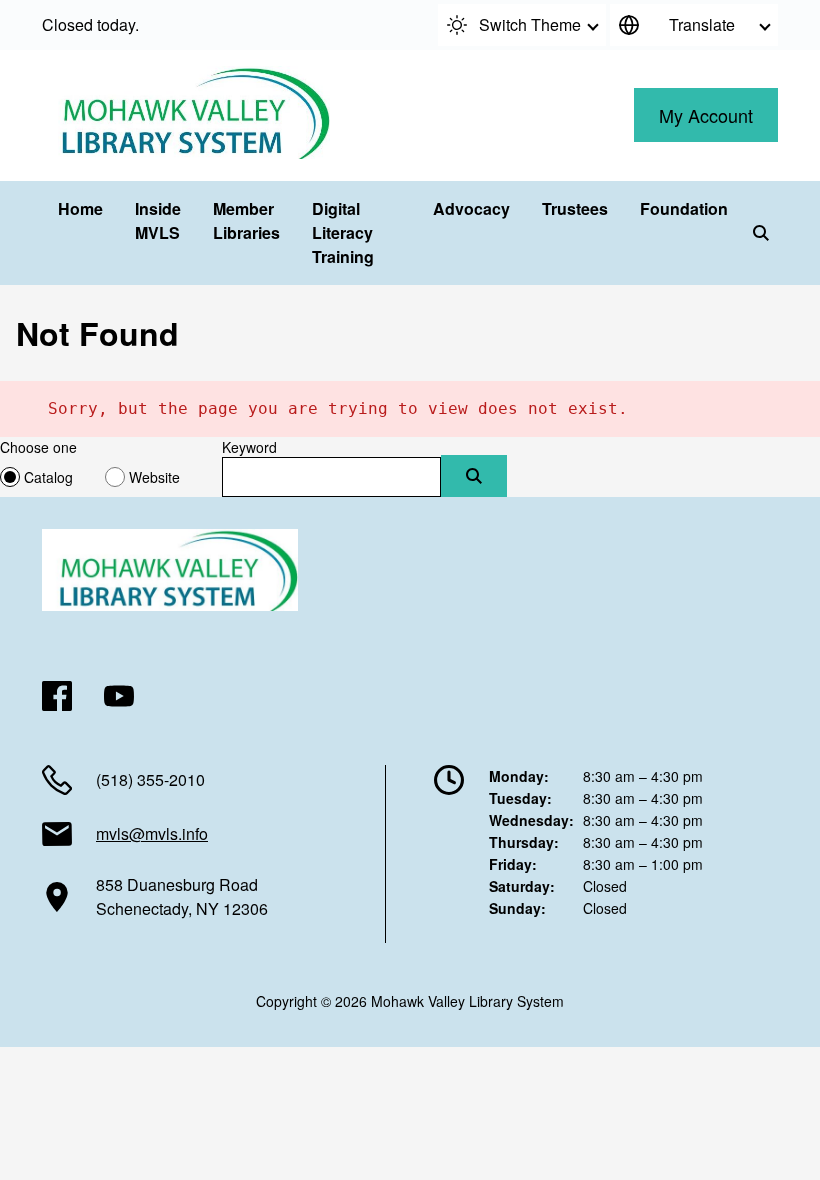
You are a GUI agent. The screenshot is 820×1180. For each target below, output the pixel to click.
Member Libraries (246, 220)
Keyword (249, 447)
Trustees (575, 208)
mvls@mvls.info (152, 833)
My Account (706, 115)
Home (80, 208)
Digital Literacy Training (343, 232)
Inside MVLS (158, 220)
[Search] (761, 233)
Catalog (48, 477)
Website (154, 477)
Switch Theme (530, 24)
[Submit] (474, 476)
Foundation (684, 208)
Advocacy (471, 208)
